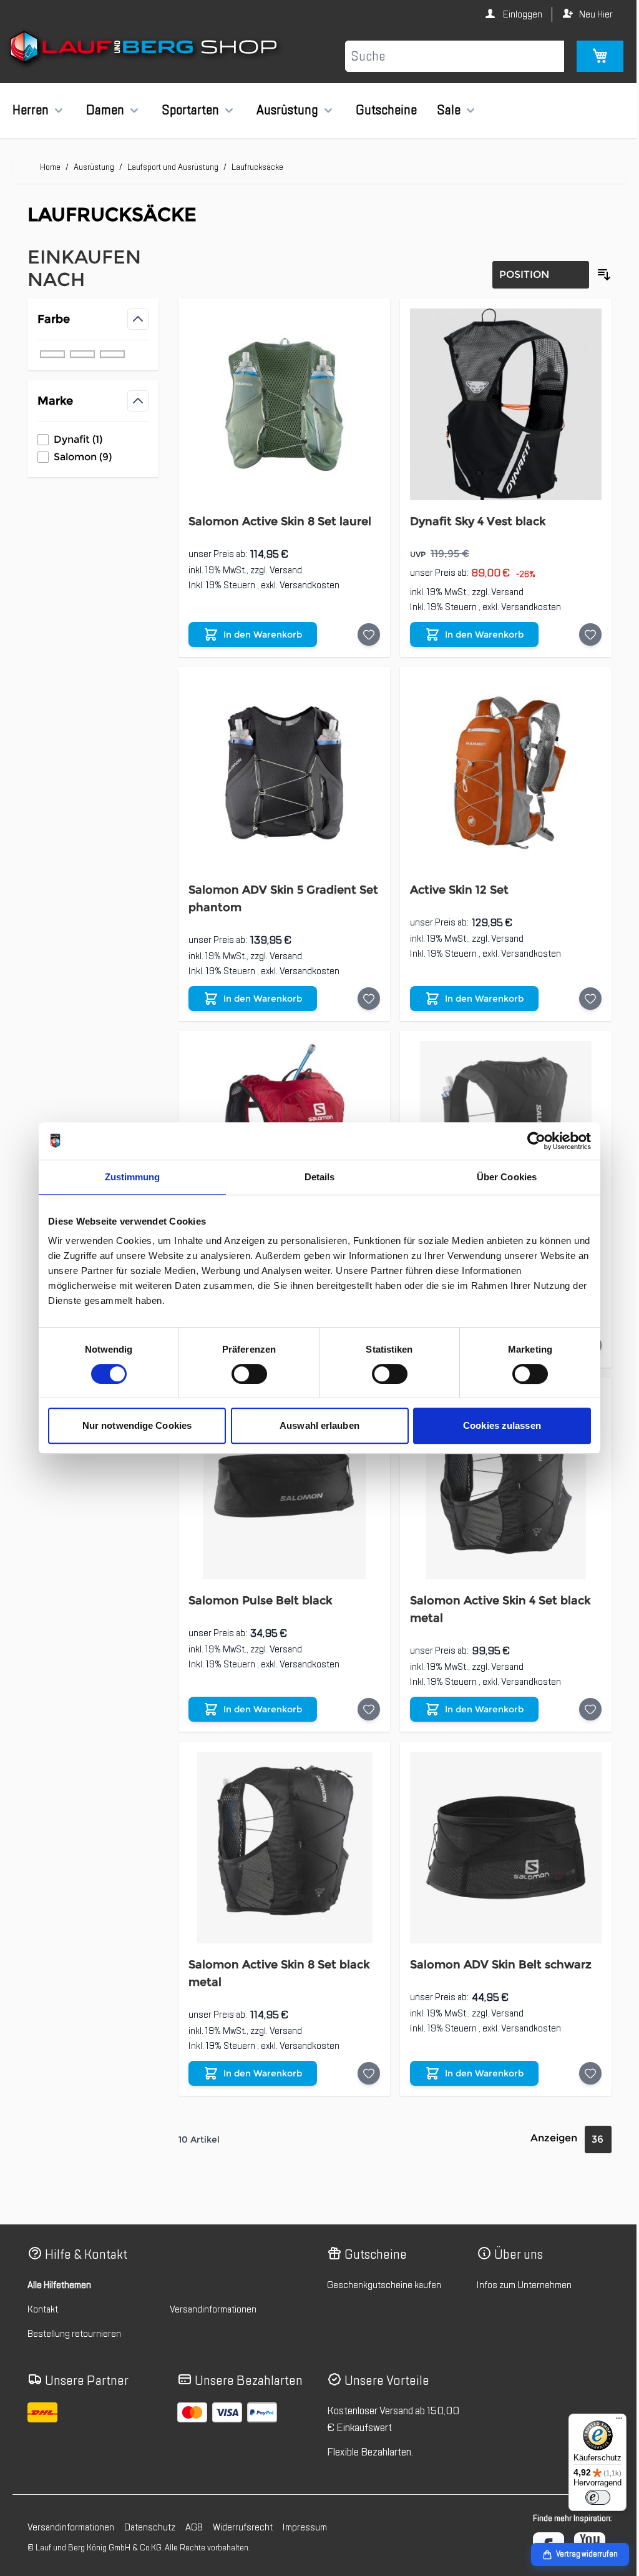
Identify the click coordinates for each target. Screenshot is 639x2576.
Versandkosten (307, 581)
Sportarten (190, 110)
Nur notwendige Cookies (132, 1425)
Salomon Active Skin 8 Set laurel (277, 518)
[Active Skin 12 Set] (498, 767)
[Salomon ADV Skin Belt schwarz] (498, 1831)
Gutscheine (386, 110)
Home (50, 167)
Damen (105, 110)
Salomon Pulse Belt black (258, 1586)
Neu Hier (587, 14)
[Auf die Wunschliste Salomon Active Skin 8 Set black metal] (363, 2055)
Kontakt (43, 2291)
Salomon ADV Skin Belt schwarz (495, 1947)
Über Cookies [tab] (502, 1177)
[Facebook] (539, 2530)
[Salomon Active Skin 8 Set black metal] (280, 1831)
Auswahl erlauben (315, 1425)
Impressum (305, 2510)
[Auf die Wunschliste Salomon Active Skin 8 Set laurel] (363, 631)
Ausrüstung (287, 110)
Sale (449, 110)
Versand (283, 566)
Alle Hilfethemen (59, 2267)
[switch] (244, 1374)
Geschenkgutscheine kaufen (380, 2267)
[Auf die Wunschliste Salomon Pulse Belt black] (363, 1695)
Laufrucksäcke (257, 167)
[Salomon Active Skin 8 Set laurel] (280, 402)
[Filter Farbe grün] (112, 354)
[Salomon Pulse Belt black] (280, 1471)
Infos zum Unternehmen (517, 2267)
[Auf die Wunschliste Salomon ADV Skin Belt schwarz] (581, 2055)
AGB (194, 2510)
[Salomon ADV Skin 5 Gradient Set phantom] (280, 767)
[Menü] (610, 2421)
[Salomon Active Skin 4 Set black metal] (498, 1471)
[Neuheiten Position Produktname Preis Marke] (531, 275)
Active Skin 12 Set (454, 882)
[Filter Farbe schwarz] (52, 354)
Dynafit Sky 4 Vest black (472, 518)
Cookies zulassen (498, 1425)
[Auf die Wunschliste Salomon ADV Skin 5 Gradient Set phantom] (363, 991)
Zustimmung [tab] (128, 1177)
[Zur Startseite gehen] (145, 49)
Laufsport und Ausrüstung (173, 167)
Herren (31, 110)
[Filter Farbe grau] (82, 354)
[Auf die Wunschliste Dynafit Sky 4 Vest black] (581, 631)
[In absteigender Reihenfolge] (595, 275)
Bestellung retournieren (74, 2316)
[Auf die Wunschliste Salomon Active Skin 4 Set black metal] (581, 1695)
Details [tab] (315, 1177)
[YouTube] (580, 2530)
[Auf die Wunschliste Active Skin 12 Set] (581, 991)
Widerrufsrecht (243, 2510)
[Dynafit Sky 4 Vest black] (498, 402)
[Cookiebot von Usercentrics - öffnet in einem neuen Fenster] (532, 1141)
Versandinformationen (211, 2291)
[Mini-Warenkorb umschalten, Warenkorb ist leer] (591, 56)
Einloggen (512, 14)
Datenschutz (150, 2510)
